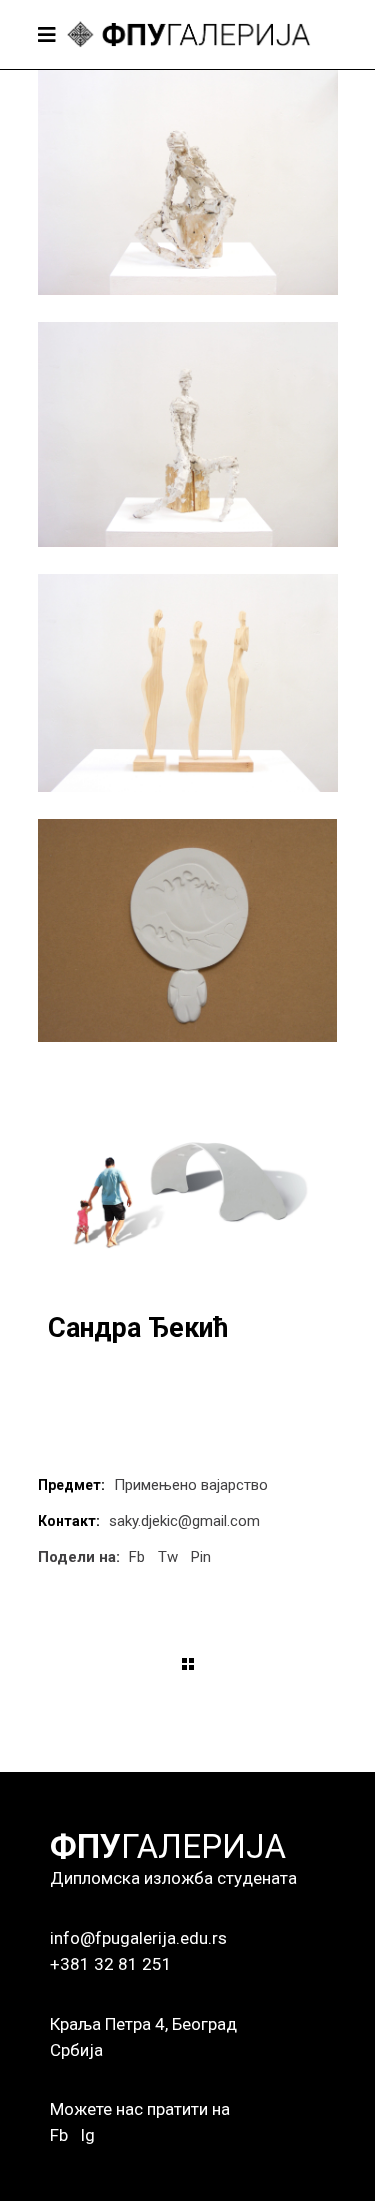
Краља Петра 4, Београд (143, 2024)
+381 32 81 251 (111, 1964)
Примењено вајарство (191, 1485)
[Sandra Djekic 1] (188, 182)
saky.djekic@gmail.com (184, 1521)
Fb (59, 2135)
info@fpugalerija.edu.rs (138, 1938)
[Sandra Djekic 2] (188, 434)
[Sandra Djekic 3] (188, 683)
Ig (87, 2135)
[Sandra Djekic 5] (188, 1181)
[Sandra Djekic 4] (188, 930)
